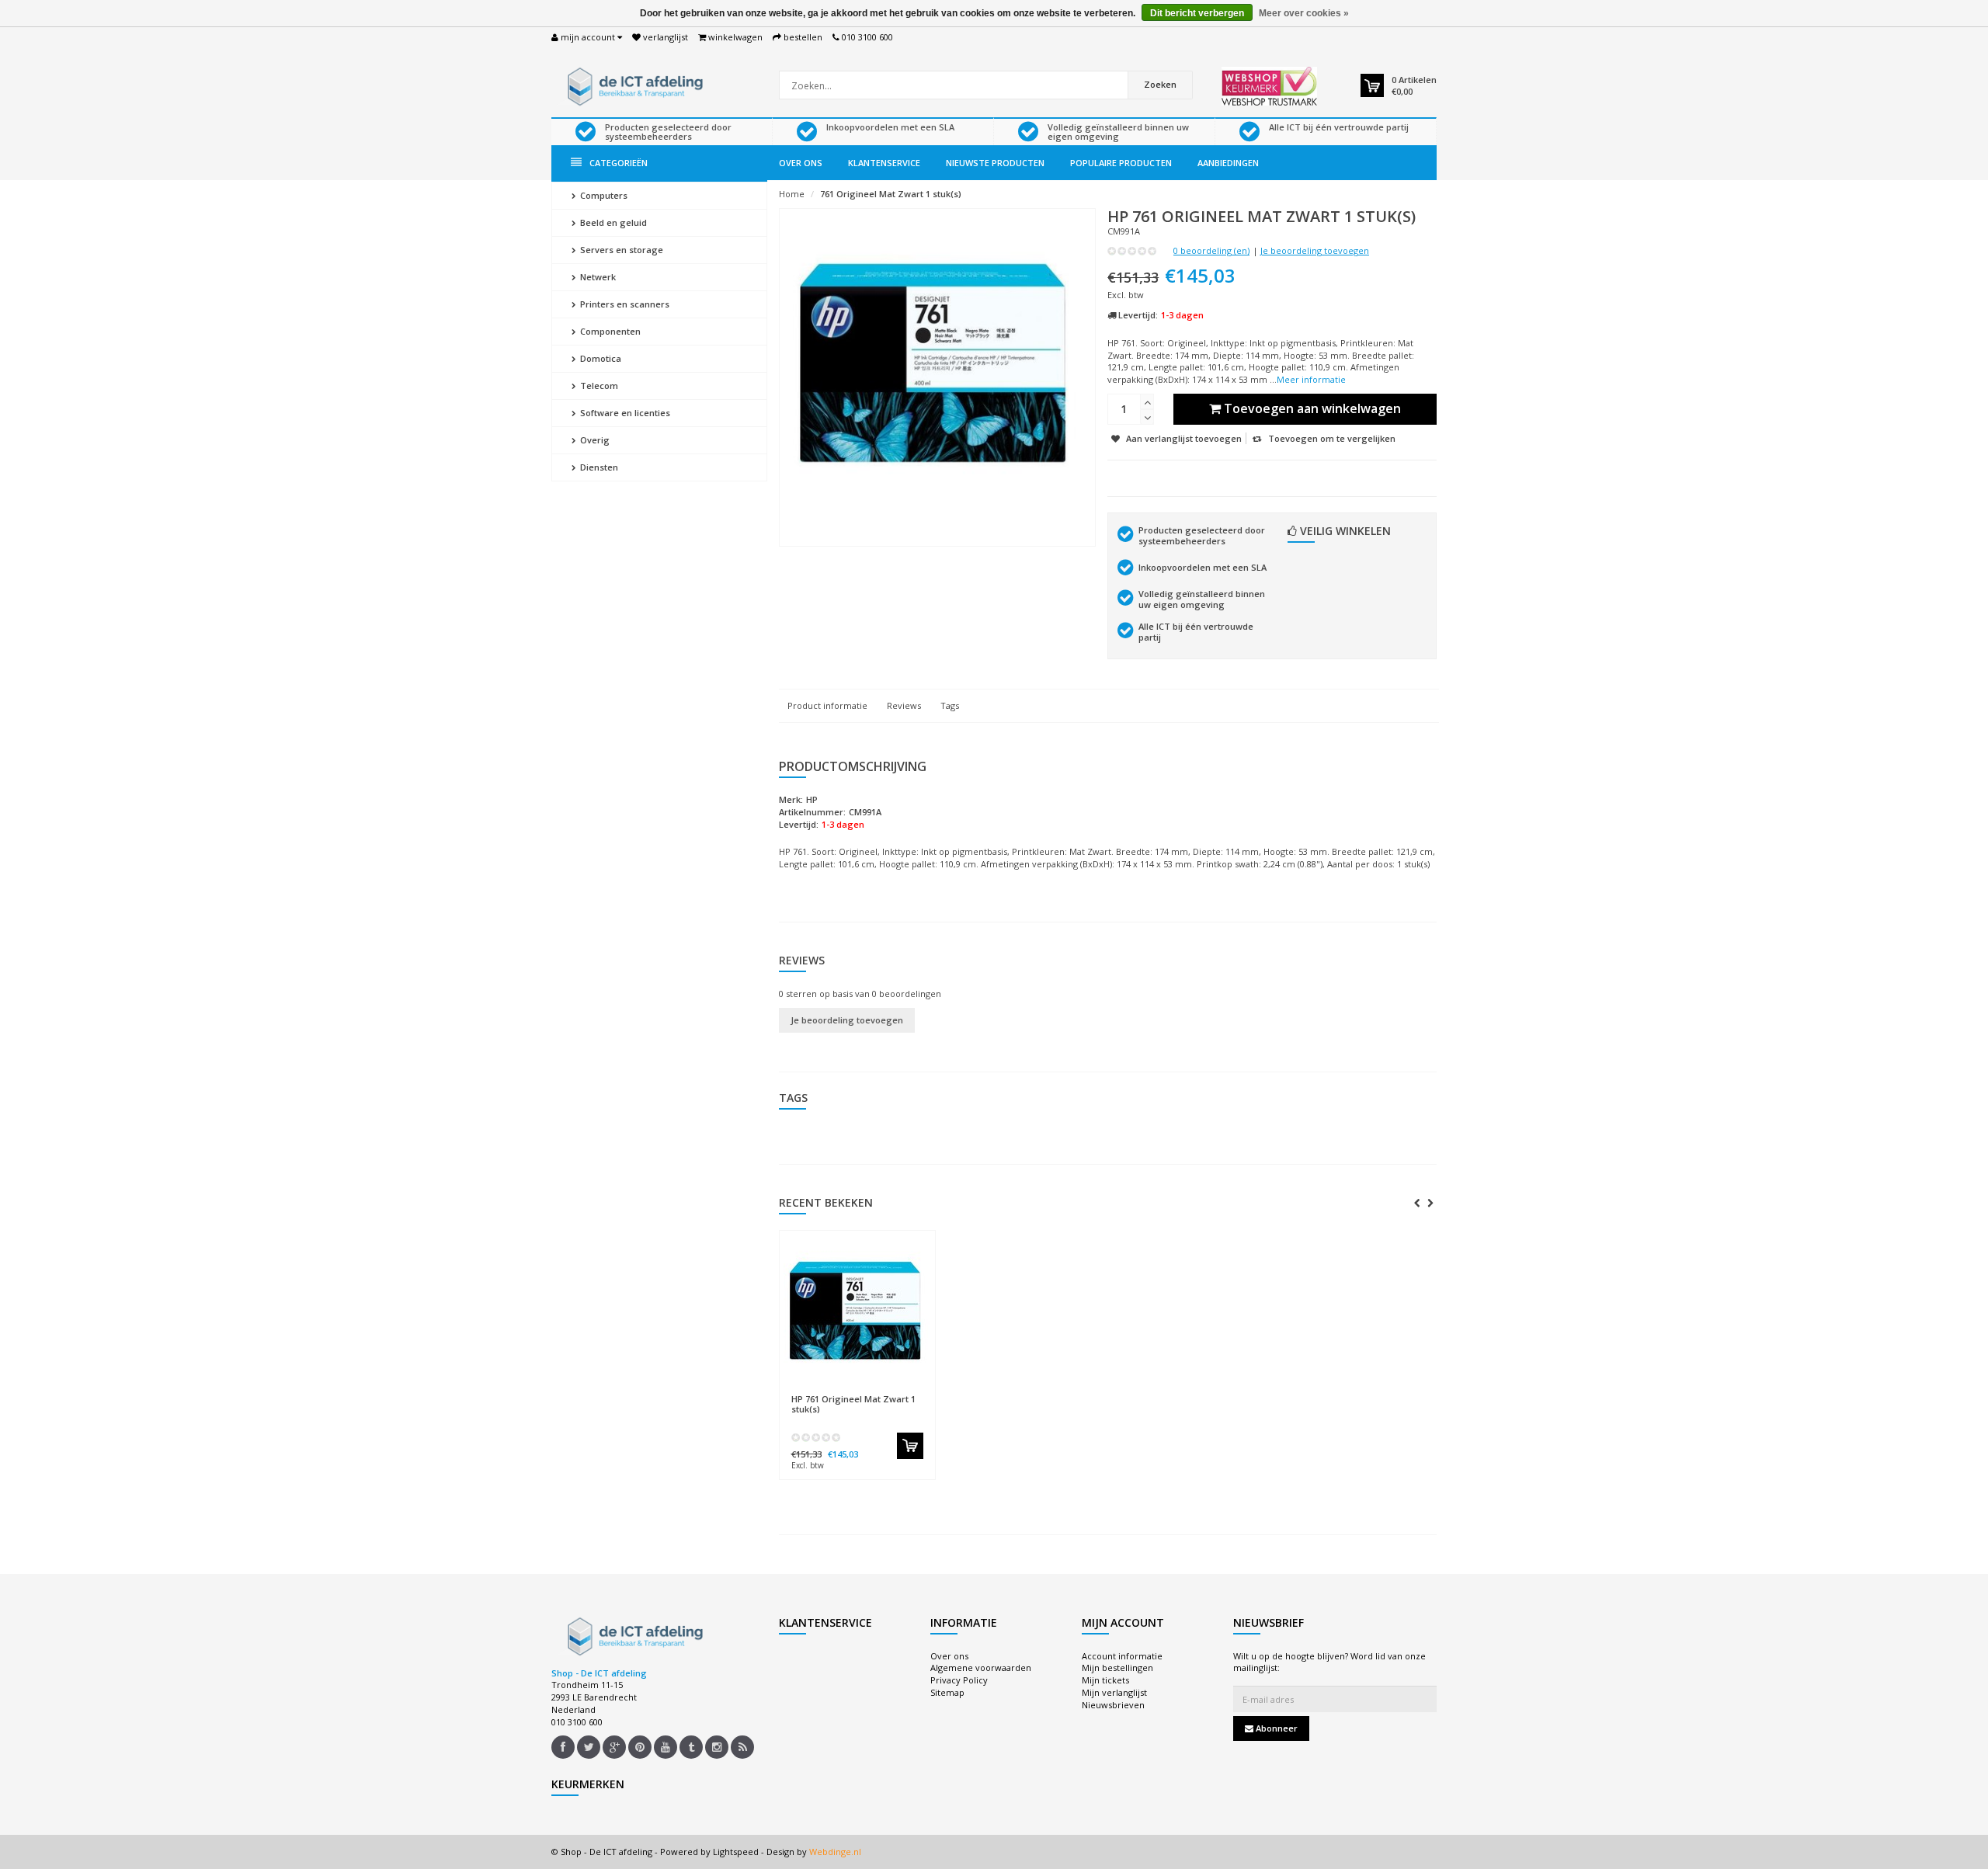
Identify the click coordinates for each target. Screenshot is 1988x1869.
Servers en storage (620, 250)
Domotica (600, 358)
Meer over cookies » (1304, 13)
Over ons (801, 163)
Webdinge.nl (835, 1852)
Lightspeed (736, 1852)
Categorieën (619, 163)
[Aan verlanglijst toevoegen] (888, 1391)
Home (792, 194)
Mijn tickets (1105, 1680)
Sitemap (947, 1692)
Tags (950, 705)
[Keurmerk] (1269, 86)
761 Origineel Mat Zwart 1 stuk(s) (891, 194)
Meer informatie (1311, 379)
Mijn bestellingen (1117, 1668)
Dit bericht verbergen (1197, 13)
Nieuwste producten (995, 163)
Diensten (598, 467)
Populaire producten (1121, 163)
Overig (594, 440)
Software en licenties (624, 413)
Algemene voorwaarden (981, 1668)
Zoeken (1160, 84)
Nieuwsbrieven (1113, 1705)
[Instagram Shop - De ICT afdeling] (717, 1747)
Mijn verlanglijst (1114, 1692)
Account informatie (1122, 1656)
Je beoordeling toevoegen (1315, 250)
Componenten (609, 331)
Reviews (904, 705)
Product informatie (827, 705)
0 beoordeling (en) (1211, 250)
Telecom (598, 386)
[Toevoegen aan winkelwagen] (910, 1446)
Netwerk (597, 277)
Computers (603, 195)
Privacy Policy (959, 1680)
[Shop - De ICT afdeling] (633, 85)
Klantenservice (884, 163)
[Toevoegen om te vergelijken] (916, 1391)
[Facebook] (563, 1747)
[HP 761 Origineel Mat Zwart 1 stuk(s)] (857, 1312)
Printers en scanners (624, 304)
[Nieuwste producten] (742, 1747)
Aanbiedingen (1228, 163)
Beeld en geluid (612, 222)
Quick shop (824, 1391)
